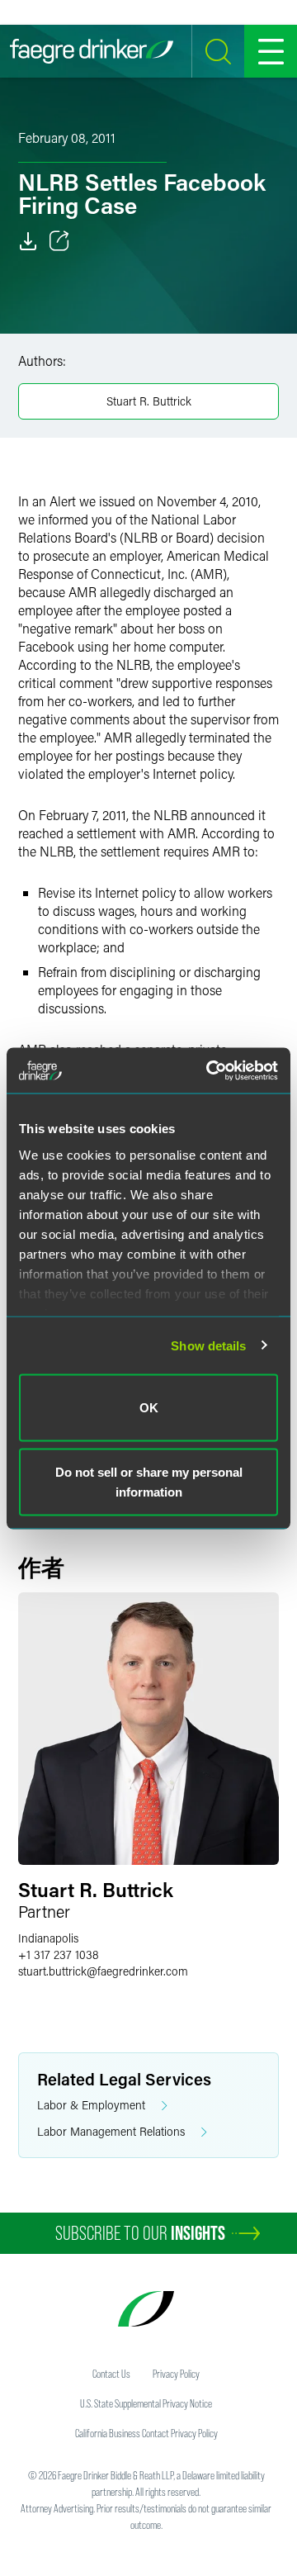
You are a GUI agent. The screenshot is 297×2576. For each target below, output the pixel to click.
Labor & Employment (91, 2105)
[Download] (28, 241)
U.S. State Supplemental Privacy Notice (146, 2403)
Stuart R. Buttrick (149, 401)
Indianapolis (48, 1938)
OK (149, 1408)
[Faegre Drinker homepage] (92, 51)
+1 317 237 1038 (59, 1955)
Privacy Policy (176, 2374)
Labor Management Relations (111, 2131)
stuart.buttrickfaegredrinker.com (103, 1971)
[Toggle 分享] (59, 241)
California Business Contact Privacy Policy (146, 2433)
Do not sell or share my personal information (149, 1481)
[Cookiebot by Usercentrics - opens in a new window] (210, 1070)
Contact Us (111, 2374)
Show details (208, 1345)
